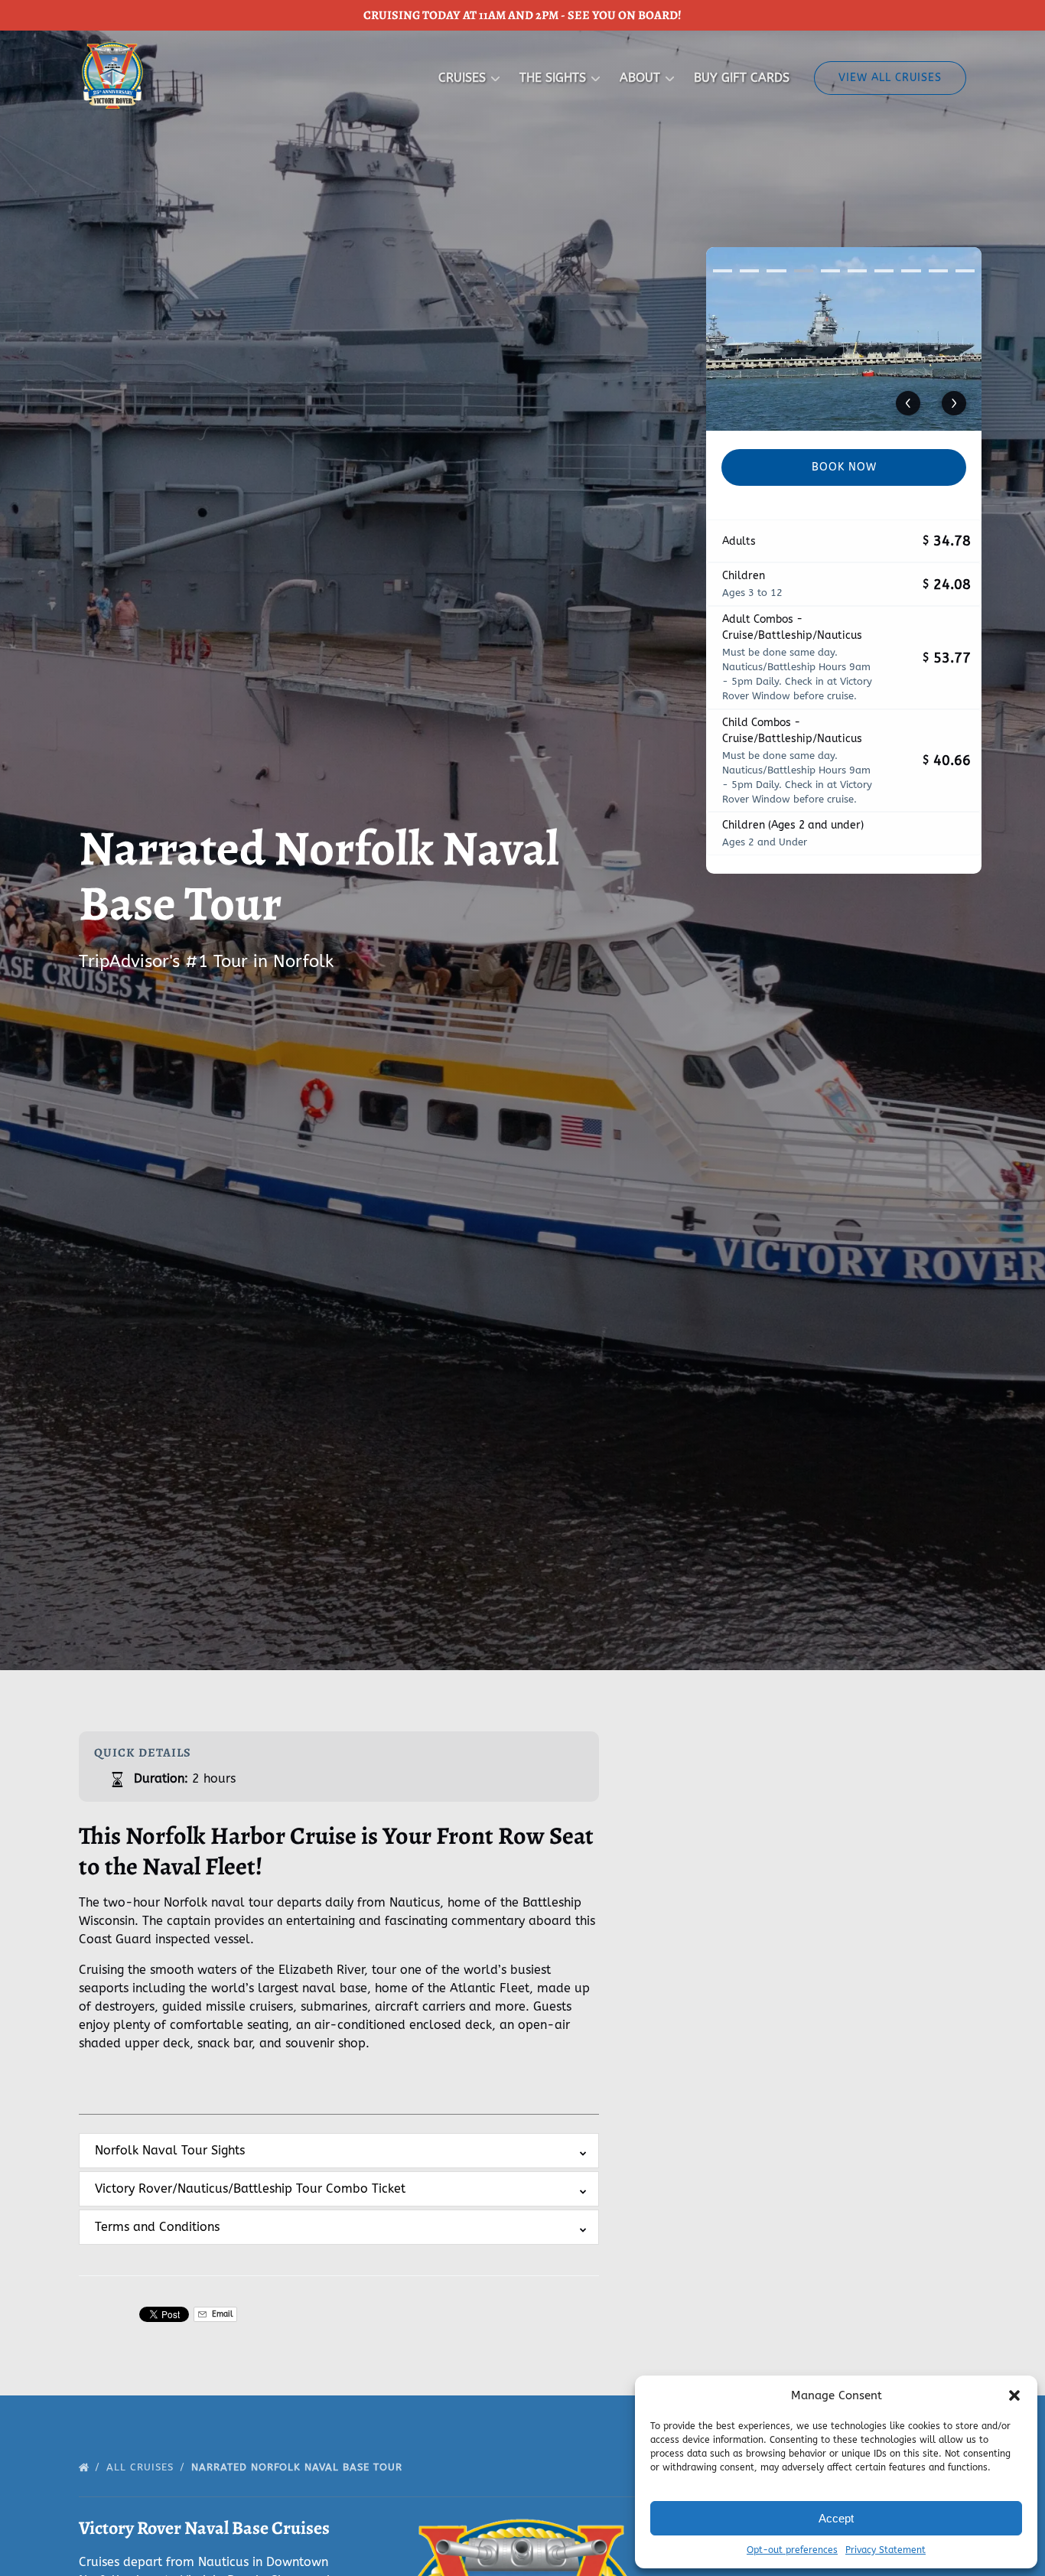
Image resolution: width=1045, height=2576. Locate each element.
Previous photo (908, 403)
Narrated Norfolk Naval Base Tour (299, 2467)
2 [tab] (749, 271)
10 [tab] (965, 271)
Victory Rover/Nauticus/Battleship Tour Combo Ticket (250, 2188)
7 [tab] (884, 271)
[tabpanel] (844, 339)
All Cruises (142, 2467)
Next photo (954, 403)
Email (221, 2314)
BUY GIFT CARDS (742, 78)
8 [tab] (911, 271)
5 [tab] (830, 271)
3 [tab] (776, 271)
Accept (836, 2518)
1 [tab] (723, 271)
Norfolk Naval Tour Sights (170, 2150)
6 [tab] (857, 271)
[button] (1014, 2395)
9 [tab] (938, 271)
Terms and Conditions (157, 2227)
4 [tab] (804, 271)
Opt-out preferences (792, 2550)
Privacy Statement (885, 2550)
